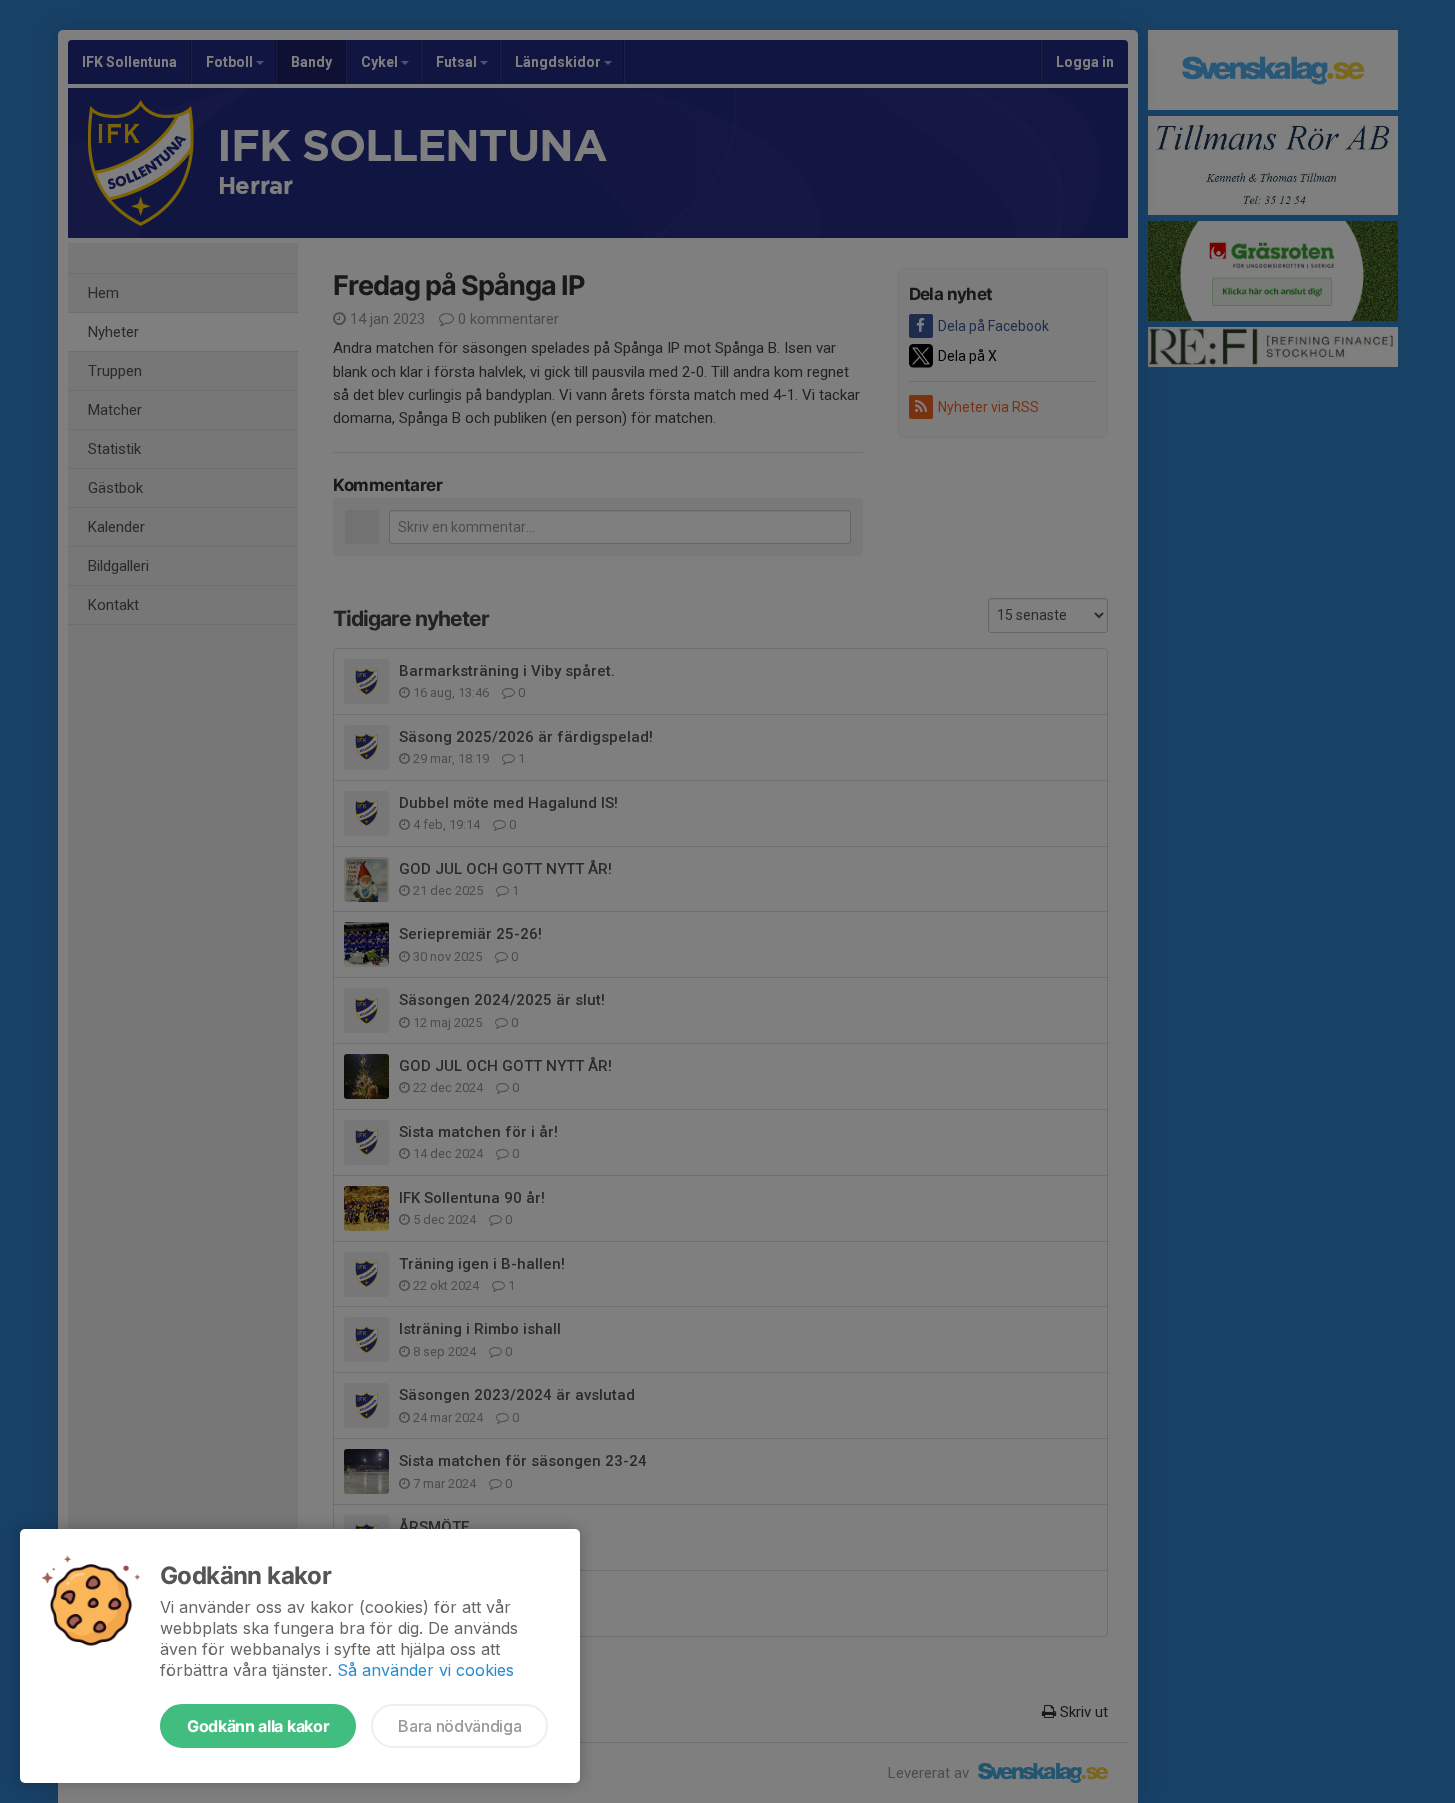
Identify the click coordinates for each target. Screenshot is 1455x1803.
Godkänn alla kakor (258, 1726)
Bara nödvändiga (459, 1726)
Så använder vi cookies (425, 1670)
